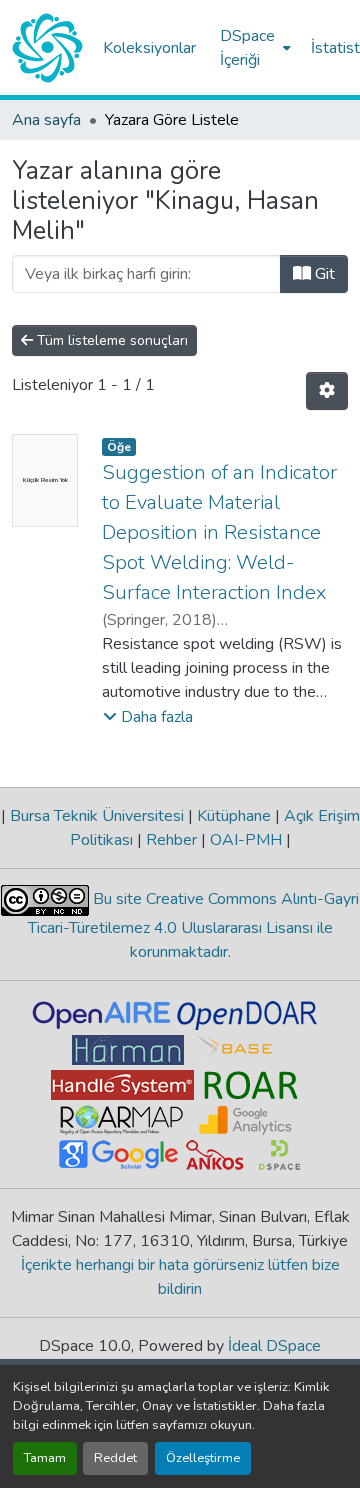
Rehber (171, 840)
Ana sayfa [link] (46, 120)
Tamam (45, 1458)
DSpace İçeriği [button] (247, 48)
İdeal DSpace (274, 1346)
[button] (47, 48)
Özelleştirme (203, 1458)
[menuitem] (253, 48)
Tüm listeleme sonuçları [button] (110, 340)
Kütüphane (234, 816)
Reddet (115, 1458)
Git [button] (323, 274)
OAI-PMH (246, 840)
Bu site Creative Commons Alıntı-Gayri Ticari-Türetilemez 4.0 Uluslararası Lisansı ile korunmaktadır (194, 925)
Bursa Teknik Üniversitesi (97, 816)
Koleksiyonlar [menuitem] (149, 48)
